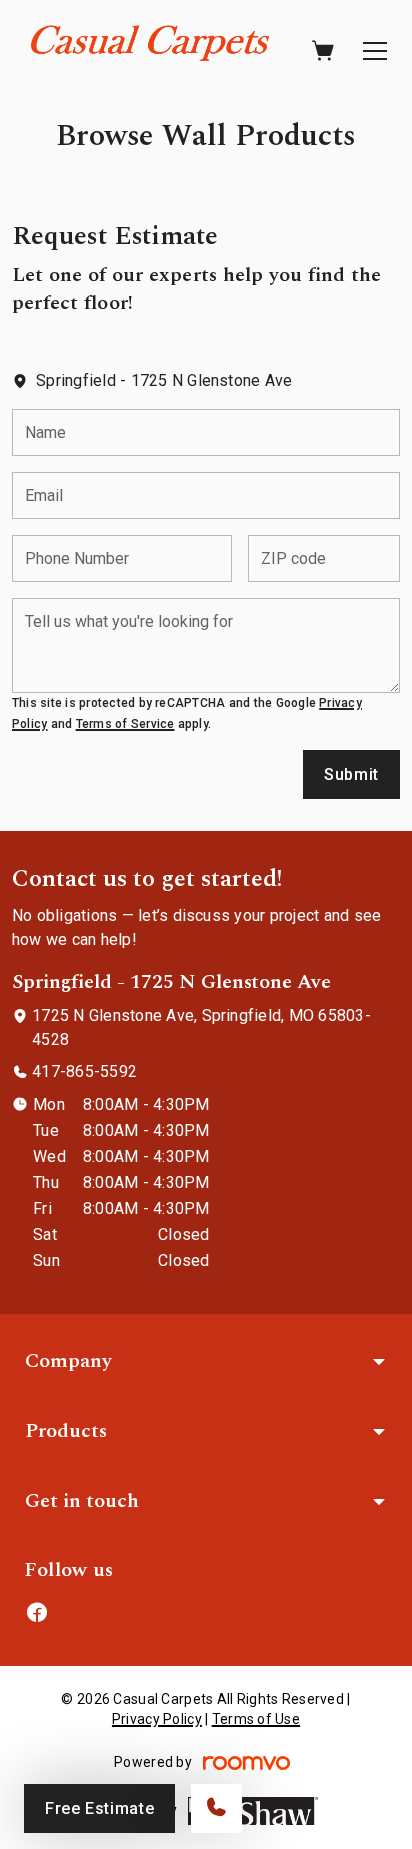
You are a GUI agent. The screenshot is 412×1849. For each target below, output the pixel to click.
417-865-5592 (84, 1071)
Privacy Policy (157, 1719)
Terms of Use (256, 1719)
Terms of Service (125, 724)
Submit (351, 774)
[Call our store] (216, 1808)
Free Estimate (99, 1808)
